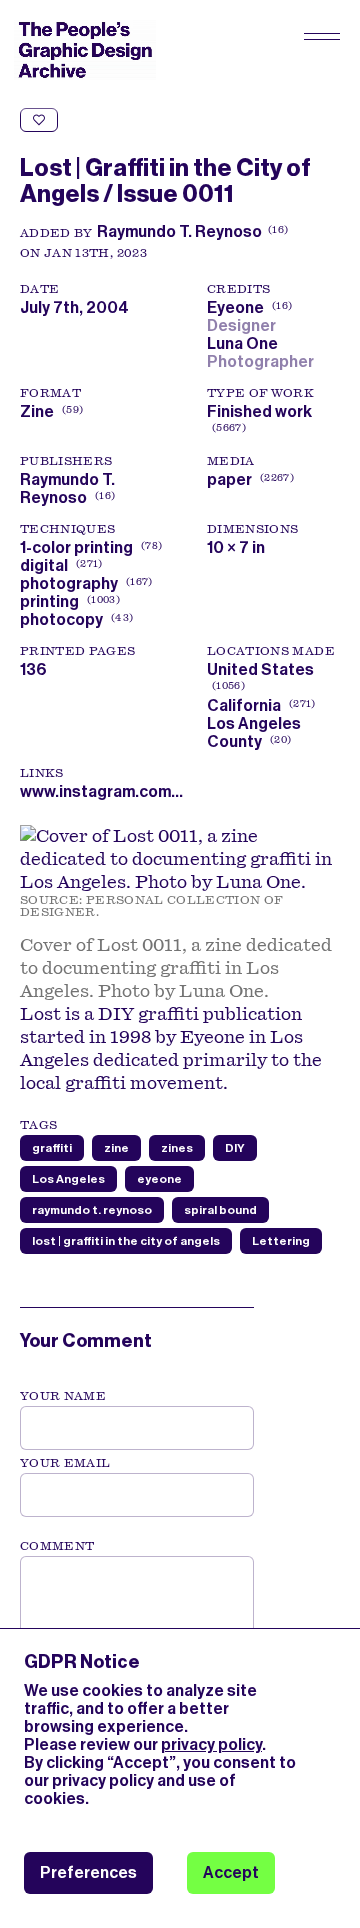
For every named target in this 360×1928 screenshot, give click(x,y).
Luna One (245, 343)
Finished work (259, 411)
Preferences (88, 1872)
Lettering (281, 1241)
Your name (63, 1396)
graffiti (52, 1148)
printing (49, 601)
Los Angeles (68, 1179)
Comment (57, 1546)
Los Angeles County (254, 732)
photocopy (61, 619)
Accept (231, 1872)
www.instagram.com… (101, 791)
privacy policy (211, 1744)
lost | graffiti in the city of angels (126, 1241)
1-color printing (76, 547)
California (244, 705)
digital (44, 565)
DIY (235, 1148)
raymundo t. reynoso (92, 1210)
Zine (37, 411)
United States (260, 669)
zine (116, 1148)
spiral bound (220, 1210)
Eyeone (247, 307)
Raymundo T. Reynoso (179, 231)
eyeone (159, 1179)
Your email (65, 1463)
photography (69, 583)
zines (177, 1148)
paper (229, 479)
